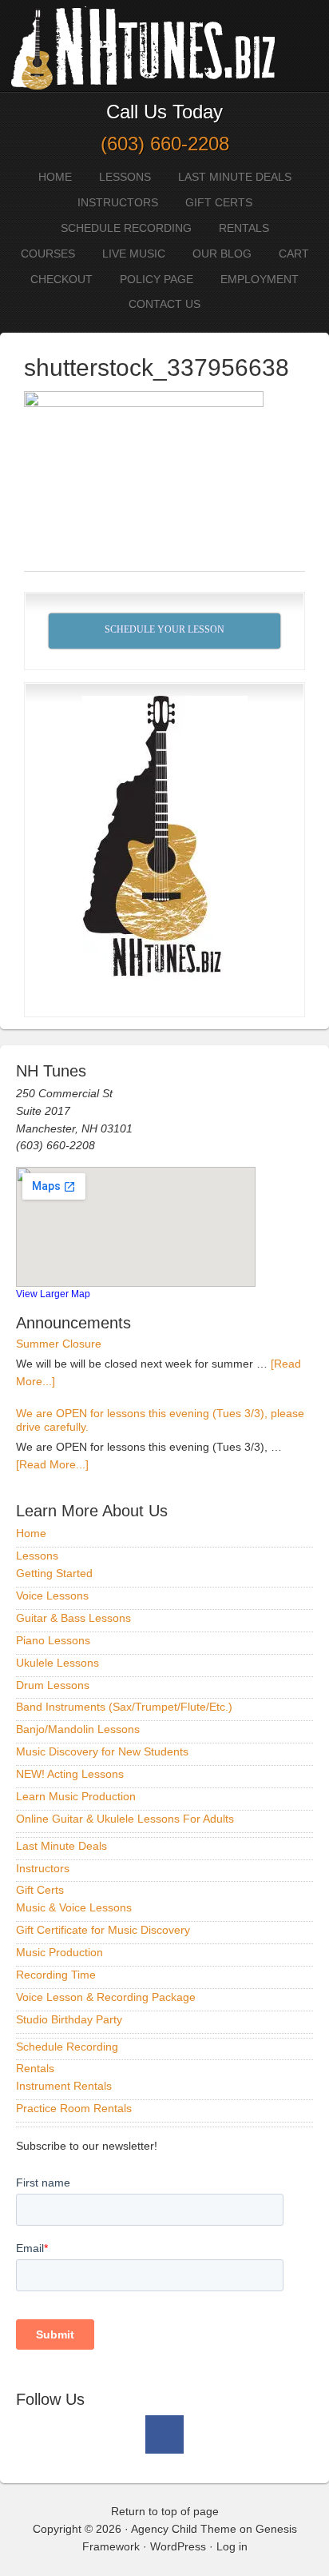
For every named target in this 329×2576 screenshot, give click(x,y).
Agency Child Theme (184, 2529)
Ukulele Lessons (57, 1663)
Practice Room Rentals (74, 2108)
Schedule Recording (126, 228)
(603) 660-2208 (165, 144)
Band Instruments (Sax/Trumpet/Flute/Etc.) (124, 1707)
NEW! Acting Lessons (70, 1774)
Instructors (118, 202)
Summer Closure (59, 1344)
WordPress (178, 2546)
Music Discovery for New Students (102, 1751)
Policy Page (157, 279)
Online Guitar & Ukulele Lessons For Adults (125, 1819)
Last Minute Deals (235, 177)
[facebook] (164, 2434)
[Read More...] (52, 1464)
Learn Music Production (76, 1796)
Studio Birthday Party (69, 2019)
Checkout (61, 279)
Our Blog (222, 254)
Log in (232, 2546)
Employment (260, 279)
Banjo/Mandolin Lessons (78, 1729)
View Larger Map (53, 1294)
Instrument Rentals (64, 2086)
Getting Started (54, 1573)
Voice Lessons (52, 1596)
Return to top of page (165, 2511)
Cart (294, 254)
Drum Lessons (53, 1685)
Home (55, 177)
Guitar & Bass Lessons (73, 1618)
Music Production (59, 1952)
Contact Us (164, 304)
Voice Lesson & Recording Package (106, 1997)
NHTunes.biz (140, 46)
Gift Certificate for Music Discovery (103, 1930)
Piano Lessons (53, 1640)
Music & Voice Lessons (74, 1907)
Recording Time (56, 1975)
